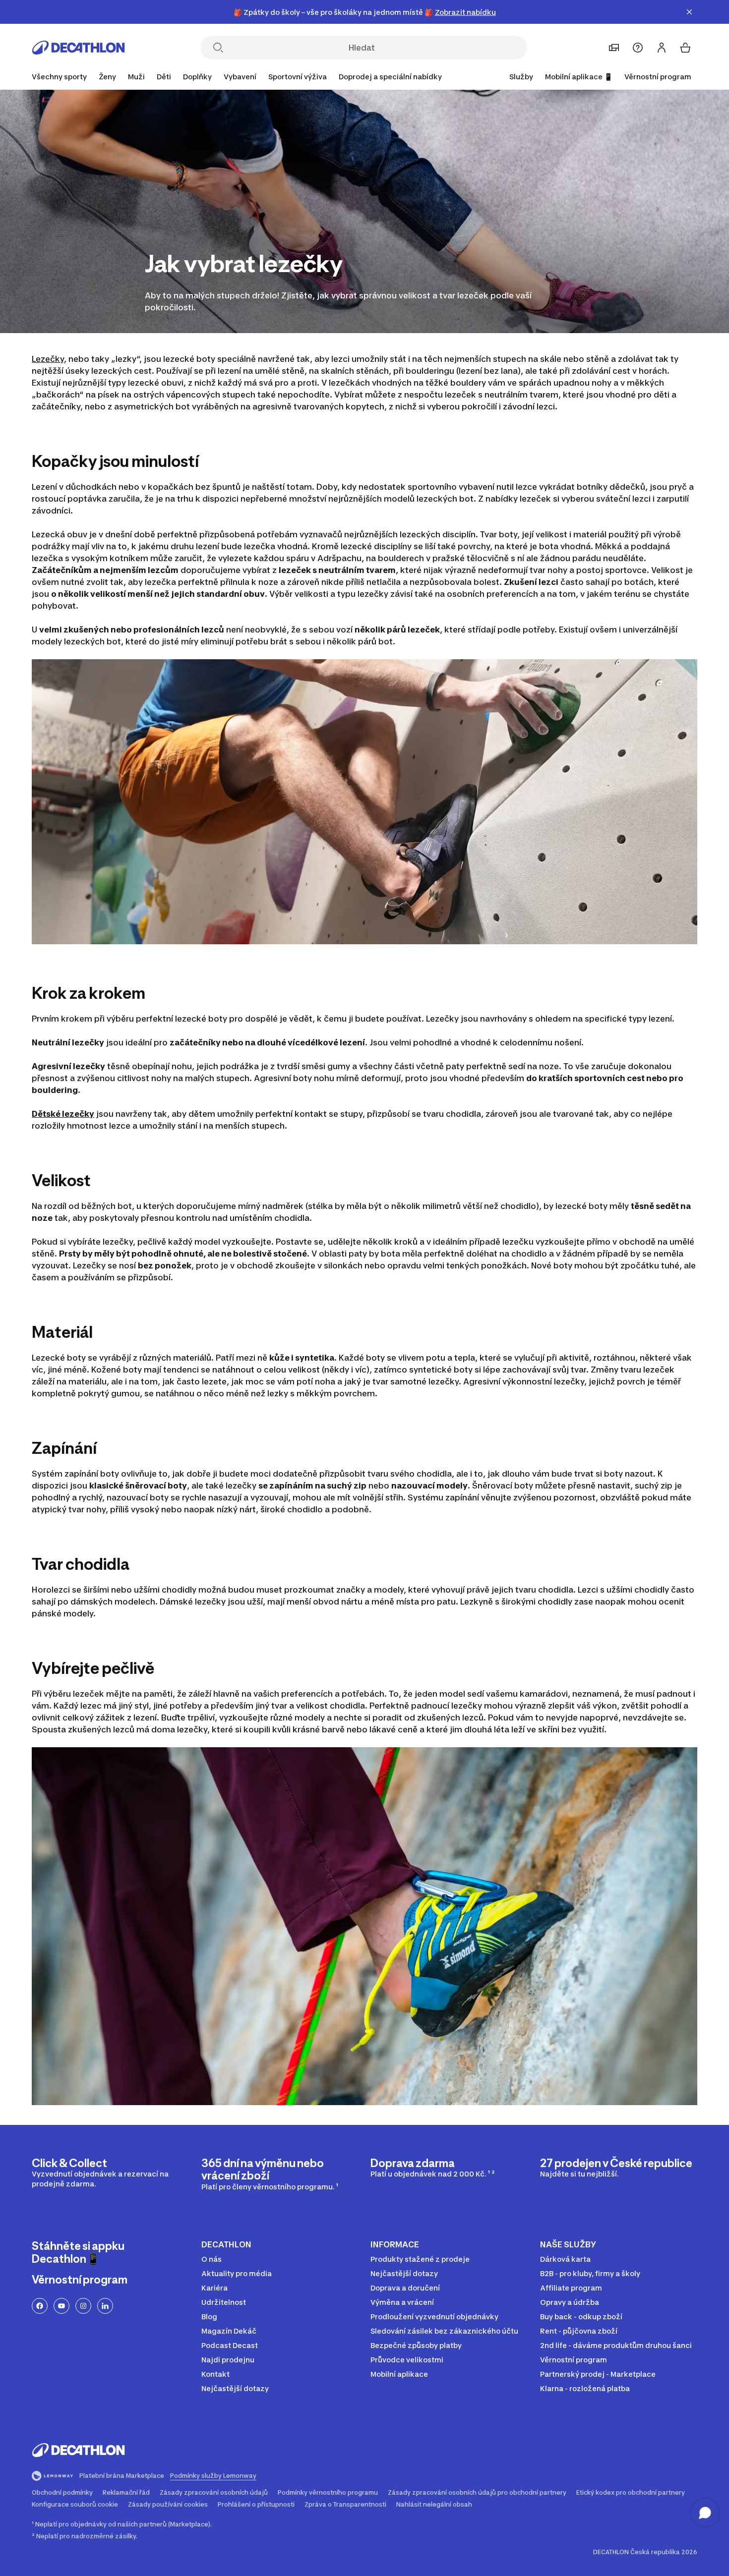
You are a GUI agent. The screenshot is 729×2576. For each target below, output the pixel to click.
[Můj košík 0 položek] (685, 48)
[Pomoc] (638, 48)
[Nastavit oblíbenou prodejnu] (614, 48)
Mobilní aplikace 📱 (579, 77)
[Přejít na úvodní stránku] (78, 48)
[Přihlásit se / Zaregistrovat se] (662, 48)
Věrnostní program (658, 77)
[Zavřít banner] (689, 12)
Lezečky (48, 359)
